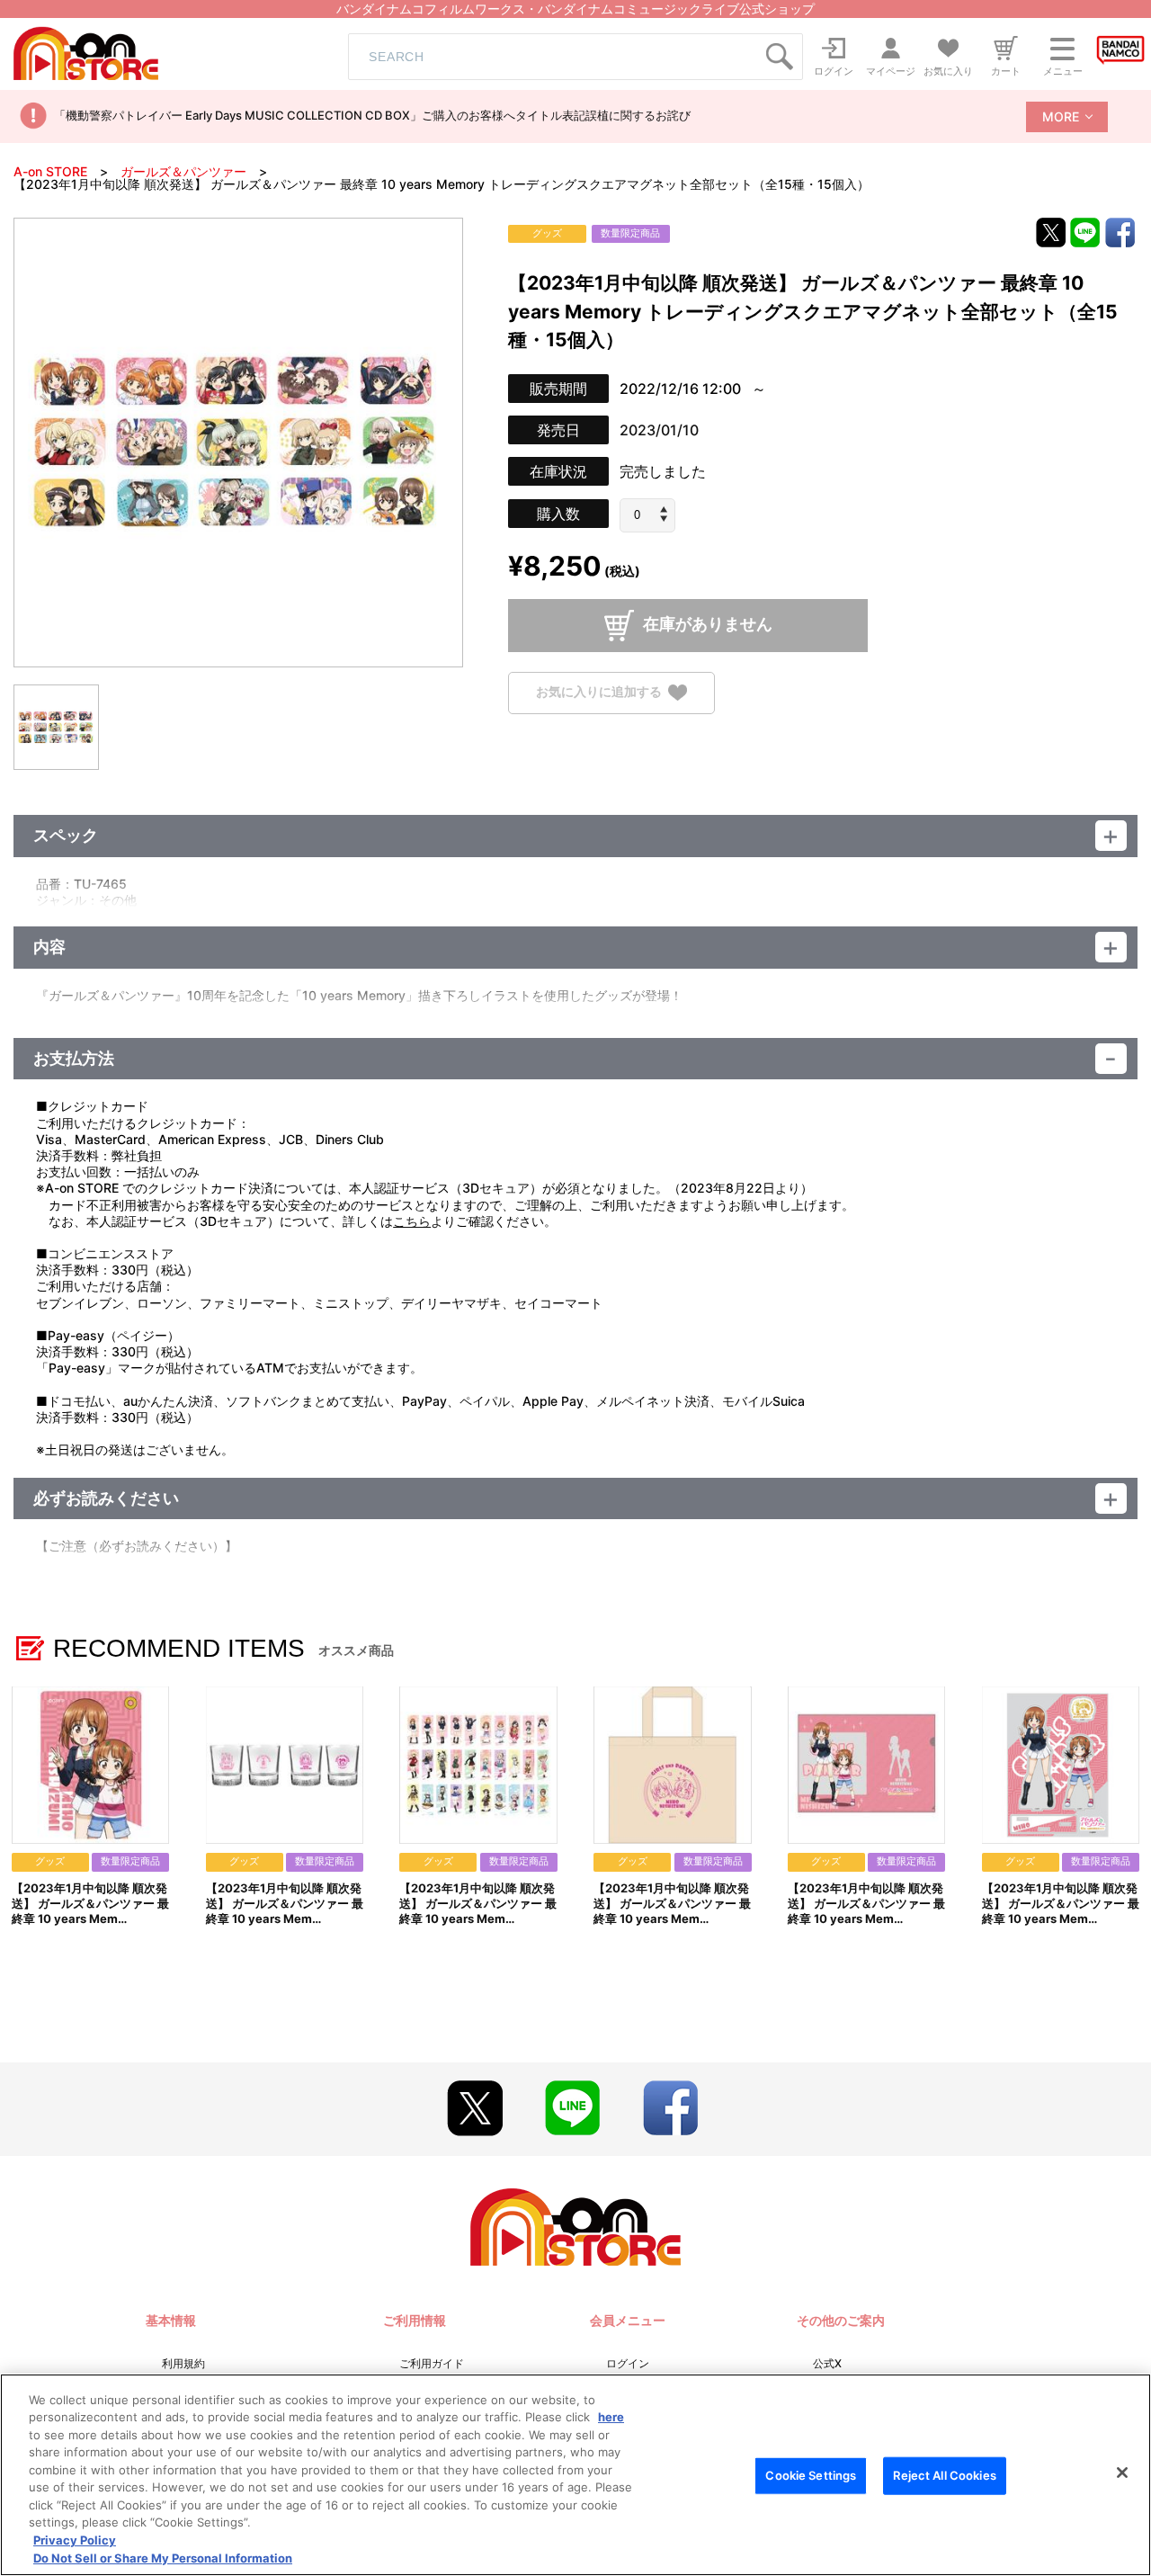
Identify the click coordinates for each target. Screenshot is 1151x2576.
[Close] (1122, 2473)
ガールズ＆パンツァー (183, 171)
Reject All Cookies (944, 2475)
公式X (827, 2363)
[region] (575, 2475)
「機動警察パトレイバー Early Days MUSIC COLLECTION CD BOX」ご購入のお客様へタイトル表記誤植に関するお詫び (372, 115)
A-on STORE (50, 171)
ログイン (628, 2363)
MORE (1061, 116)
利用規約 (183, 2363)
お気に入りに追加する (599, 691)
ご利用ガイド (432, 2363)
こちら (412, 1221)
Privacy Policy (75, 2540)
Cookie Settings (811, 2475)
